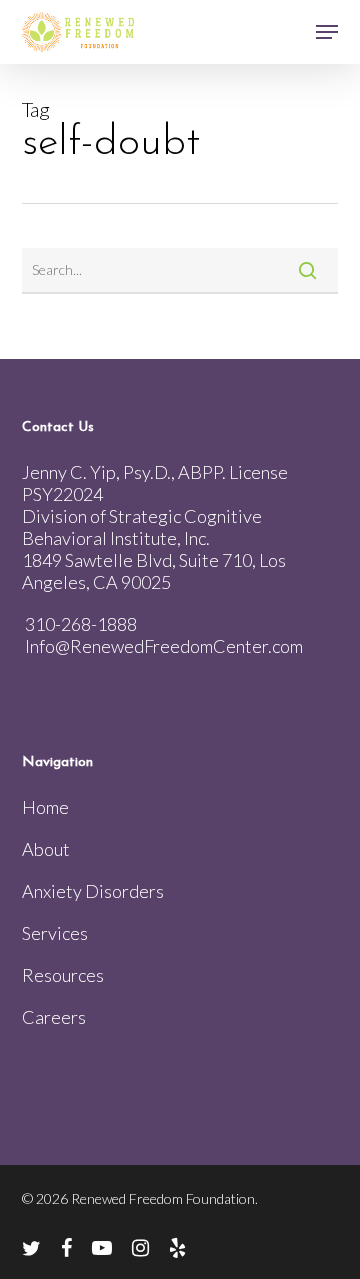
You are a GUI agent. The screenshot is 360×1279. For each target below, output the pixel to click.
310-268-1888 (81, 624)
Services (55, 933)
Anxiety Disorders (93, 891)
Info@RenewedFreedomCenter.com (164, 646)
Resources (63, 975)
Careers (54, 1017)
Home (45, 807)
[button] (327, 32)
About (46, 849)
